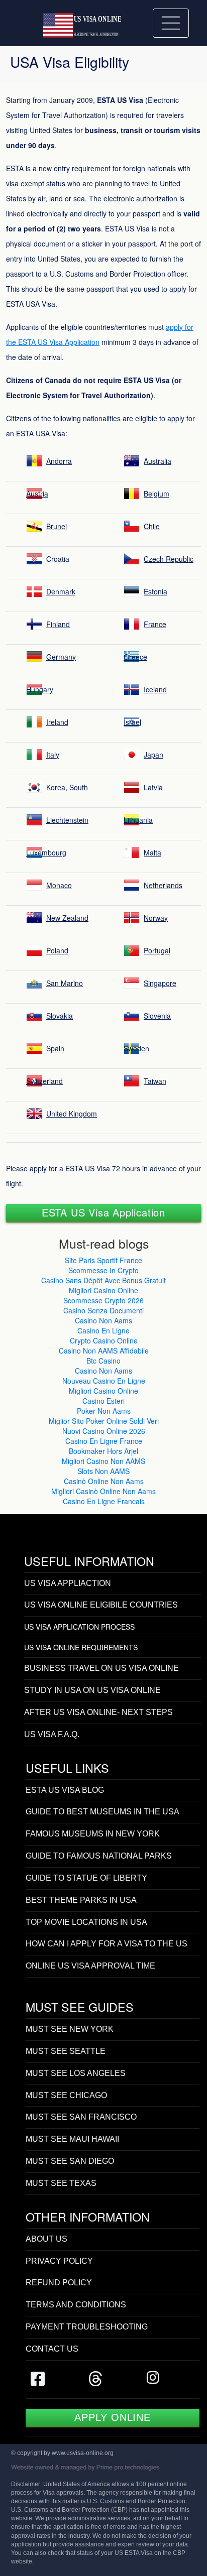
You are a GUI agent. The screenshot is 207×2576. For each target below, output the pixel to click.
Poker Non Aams (104, 1411)
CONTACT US (52, 2349)
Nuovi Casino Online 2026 (104, 1431)
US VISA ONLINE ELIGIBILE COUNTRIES (101, 1605)
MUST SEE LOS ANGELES (76, 2073)
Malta (152, 852)
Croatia (58, 559)
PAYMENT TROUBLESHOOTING (87, 2327)
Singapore (160, 983)
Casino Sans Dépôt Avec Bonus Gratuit (103, 1280)
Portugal (157, 950)
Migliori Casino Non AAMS (103, 1461)
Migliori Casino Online (103, 1290)
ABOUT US (46, 2239)
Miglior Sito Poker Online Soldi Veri (104, 1421)
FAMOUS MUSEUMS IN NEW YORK (93, 1834)
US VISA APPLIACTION (68, 1583)
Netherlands (163, 885)
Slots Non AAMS (103, 1471)
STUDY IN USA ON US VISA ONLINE (92, 1690)
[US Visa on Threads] (95, 2382)
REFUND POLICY (59, 2283)
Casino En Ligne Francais (104, 1501)
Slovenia (157, 1016)
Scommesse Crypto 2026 (103, 1300)
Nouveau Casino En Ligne (104, 1381)
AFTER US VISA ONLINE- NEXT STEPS (98, 1712)
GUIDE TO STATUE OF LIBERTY (86, 1878)
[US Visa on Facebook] (38, 2382)
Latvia (153, 787)
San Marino (65, 983)
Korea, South (67, 787)
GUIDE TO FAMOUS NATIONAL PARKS (99, 1856)
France (155, 624)
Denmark (61, 591)
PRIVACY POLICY (59, 2261)
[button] (103, 1212)
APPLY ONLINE (113, 2417)
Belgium (157, 494)
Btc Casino (103, 1361)
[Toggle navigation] (171, 23)
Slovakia (60, 1016)
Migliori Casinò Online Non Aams (103, 1491)
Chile (152, 526)
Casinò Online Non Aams (104, 1481)
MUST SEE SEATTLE (66, 2051)
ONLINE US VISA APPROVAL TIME (90, 1966)
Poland (57, 950)
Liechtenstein (67, 820)
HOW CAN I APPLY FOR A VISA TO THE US (107, 1944)
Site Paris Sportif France (103, 1260)
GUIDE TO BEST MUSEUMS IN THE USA (102, 1812)
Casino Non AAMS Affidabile (104, 1351)
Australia (158, 461)
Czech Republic (169, 559)
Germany (61, 657)
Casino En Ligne (103, 1330)
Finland (58, 624)
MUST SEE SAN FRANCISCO (81, 2117)
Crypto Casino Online (104, 1340)
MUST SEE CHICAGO (66, 2095)
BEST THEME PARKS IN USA (81, 1900)
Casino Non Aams (103, 1320)
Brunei (57, 526)
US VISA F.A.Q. (52, 1734)
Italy (53, 755)
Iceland (155, 689)
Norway (156, 918)
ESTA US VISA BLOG (65, 1790)
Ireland (57, 722)
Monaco (59, 885)
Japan (153, 755)
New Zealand (67, 918)
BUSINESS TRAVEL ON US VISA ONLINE (101, 1668)
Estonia (156, 591)
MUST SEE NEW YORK (70, 2029)
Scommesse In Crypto (103, 1270)
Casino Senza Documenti (103, 1310)
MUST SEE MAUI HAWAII (72, 2139)
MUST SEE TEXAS (61, 2183)
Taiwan (155, 1081)
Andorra (59, 461)
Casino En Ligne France (104, 1441)
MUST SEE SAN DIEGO (70, 2161)
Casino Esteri (103, 1401)
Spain (55, 1048)
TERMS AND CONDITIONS (76, 2305)
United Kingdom (72, 1114)
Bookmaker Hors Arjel (103, 1451)
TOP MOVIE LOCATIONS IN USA (86, 1922)
